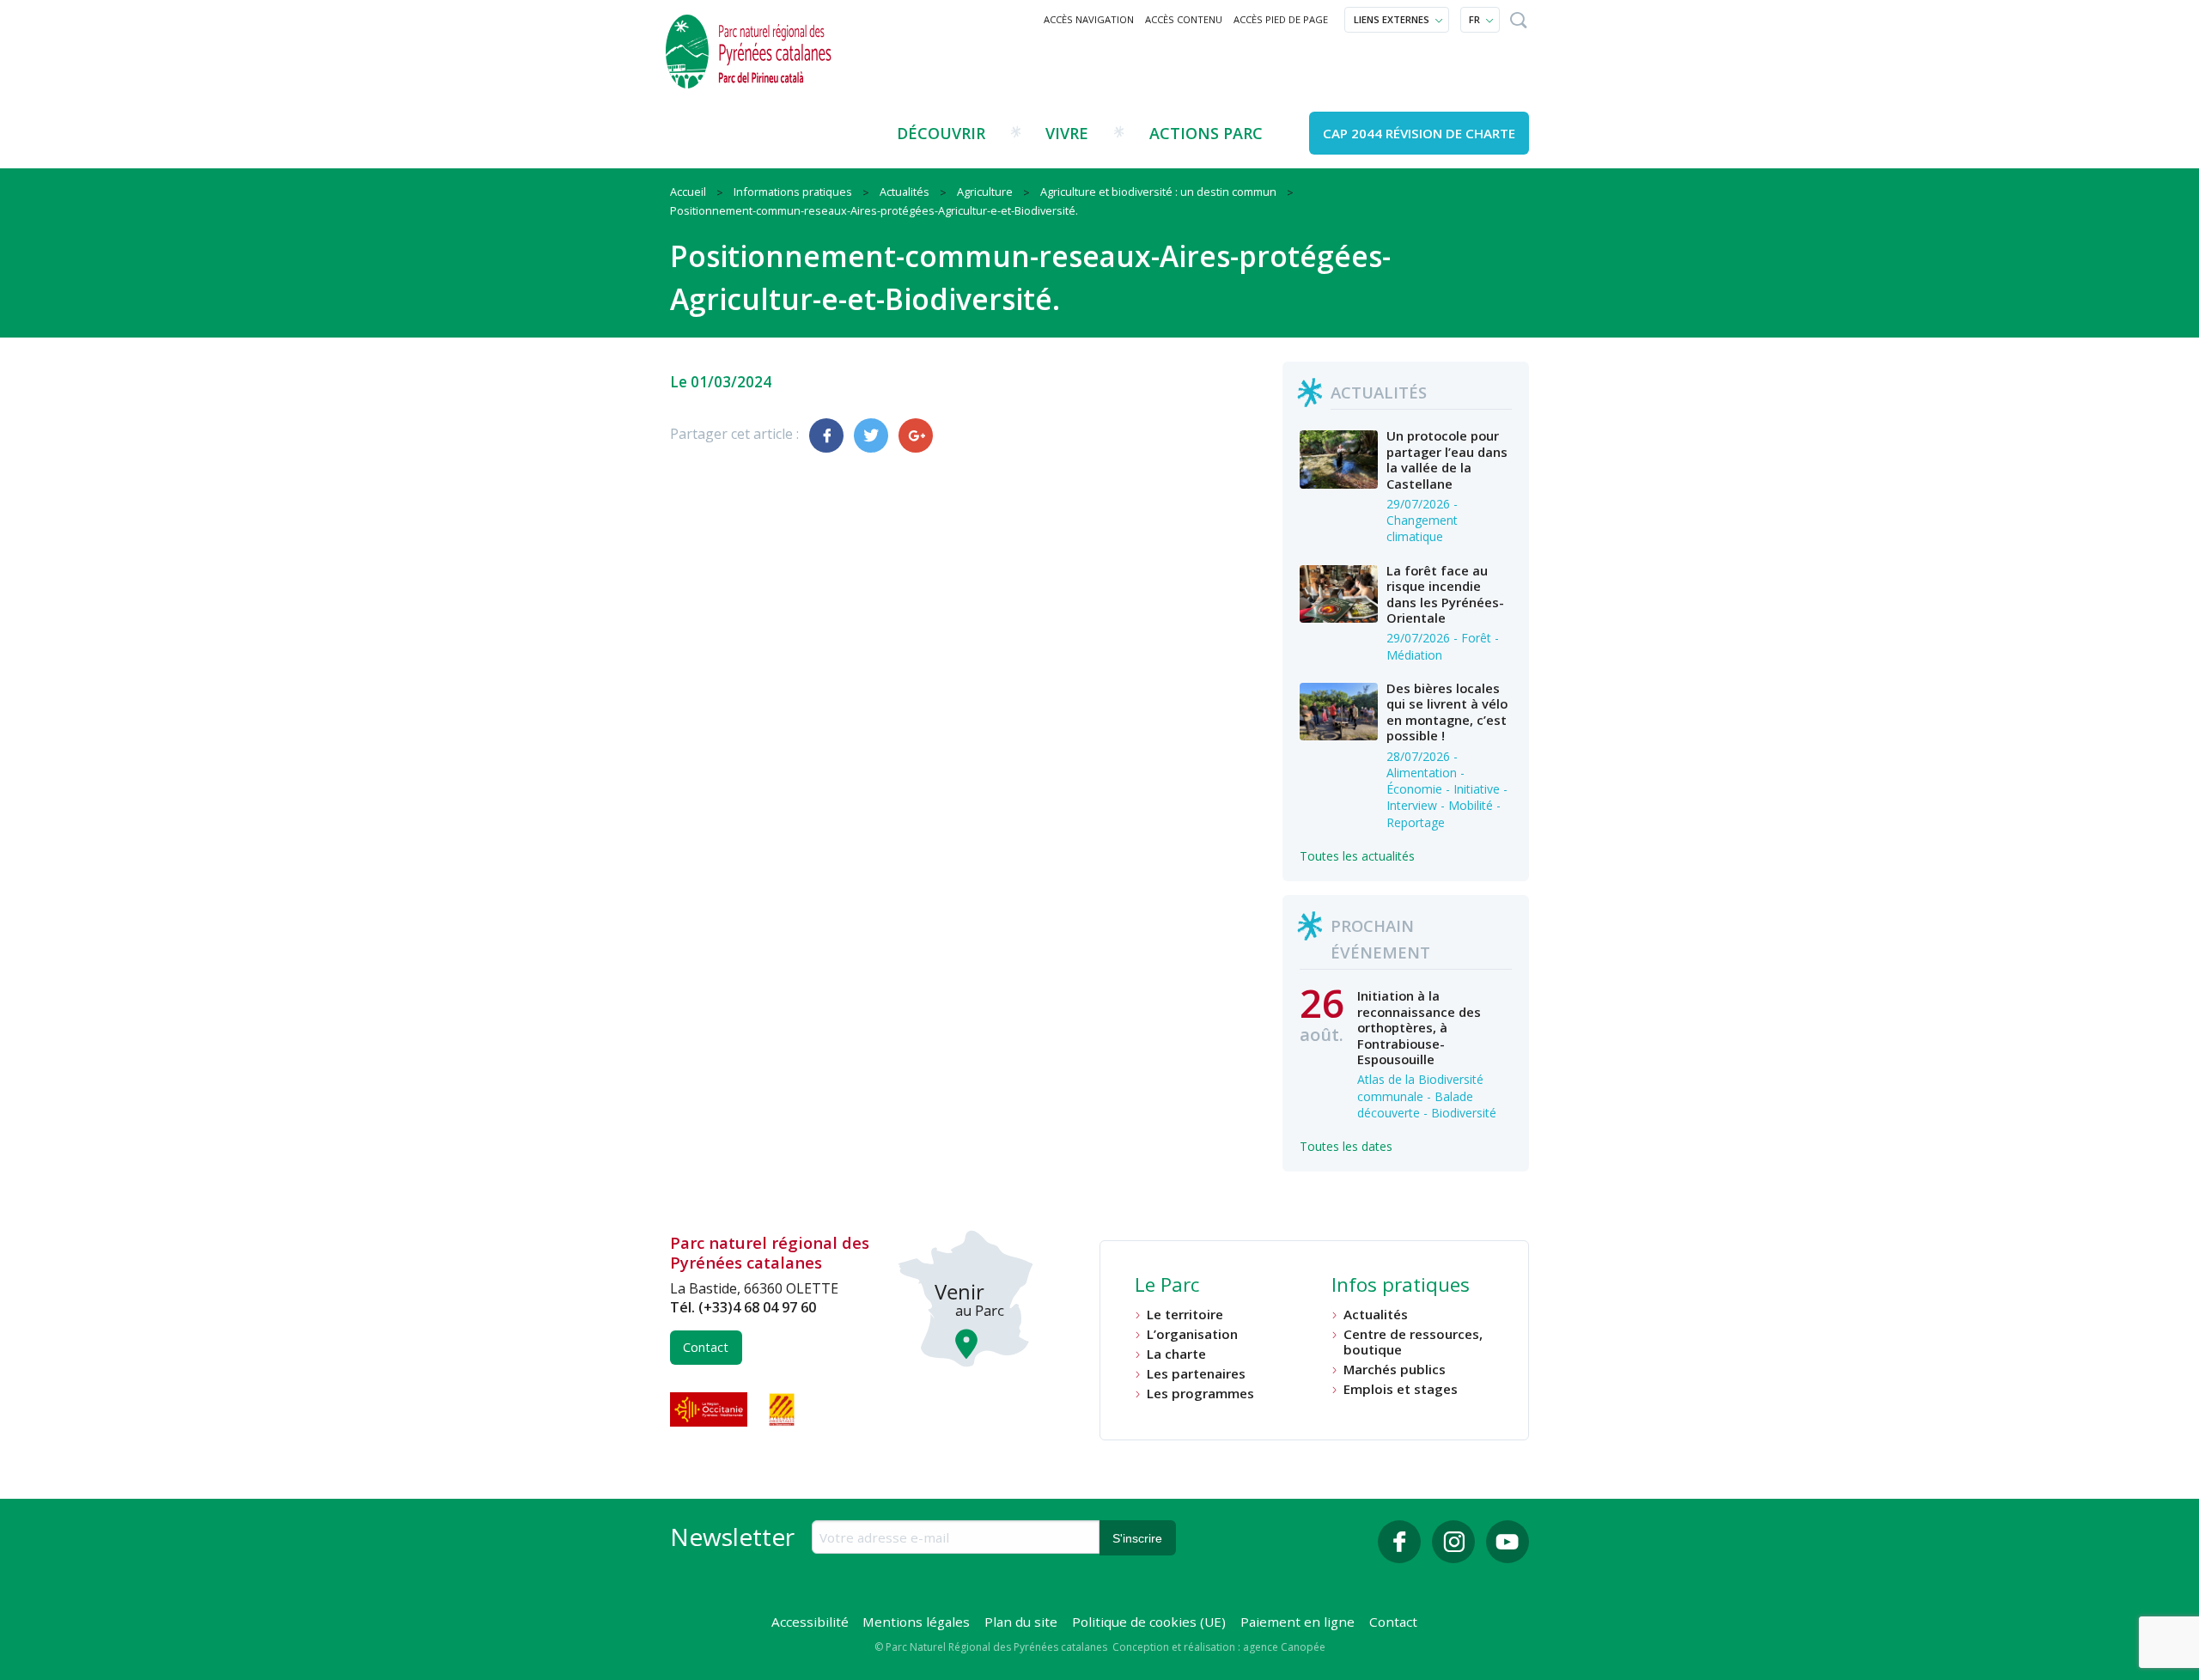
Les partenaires (1196, 1374)
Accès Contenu (1184, 19)
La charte (1176, 1354)
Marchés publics (1395, 1370)
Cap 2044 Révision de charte (1419, 133)
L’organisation (1192, 1334)
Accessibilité (810, 1622)
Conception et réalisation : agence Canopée (1219, 1647)
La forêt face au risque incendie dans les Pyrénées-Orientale (1445, 594)
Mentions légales (916, 1622)
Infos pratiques (1401, 1287)
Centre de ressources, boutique (1413, 1342)
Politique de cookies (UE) (1149, 1622)
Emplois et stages (1401, 1389)
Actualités (1376, 1315)
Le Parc (1167, 1287)
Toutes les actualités (1357, 856)
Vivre (1067, 133)
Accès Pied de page (1281, 19)
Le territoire (1185, 1315)
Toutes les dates (1346, 1146)
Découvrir (941, 133)
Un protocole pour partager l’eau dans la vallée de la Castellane (1447, 459)
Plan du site (1021, 1622)
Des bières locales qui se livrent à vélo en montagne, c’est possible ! (1447, 712)
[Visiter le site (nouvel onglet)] (710, 1409)
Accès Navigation (1089, 19)
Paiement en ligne (1297, 1622)
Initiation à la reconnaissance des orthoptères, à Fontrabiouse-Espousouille (1419, 1027)
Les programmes (1200, 1394)
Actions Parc (1206, 133)
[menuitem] (1089, 20)
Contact (706, 1347)
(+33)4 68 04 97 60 (757, 1307)
